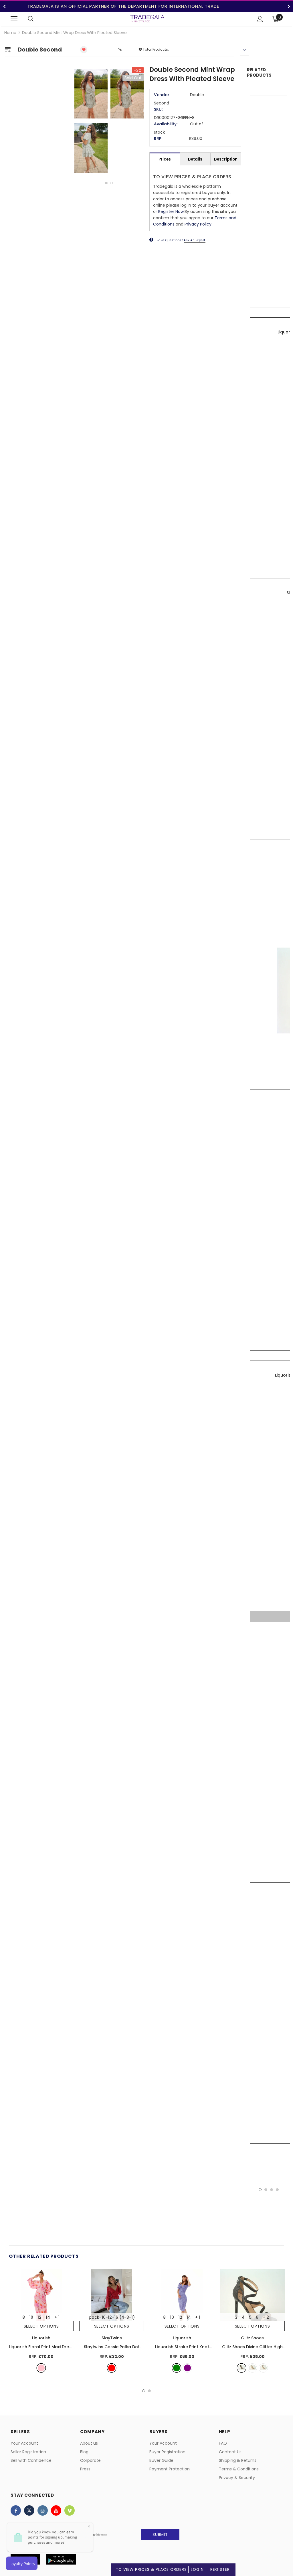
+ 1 (57, 2317)
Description (226, 159)
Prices (165, 159)
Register (220, 2570)
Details (195, 159)
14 (48, 2317)
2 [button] (112, 183)
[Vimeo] (70, 2510)
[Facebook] (16, 2510)
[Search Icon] (31, 19)
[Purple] (187, 2368)
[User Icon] (260, 19)
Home (10, 33)
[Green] (177, 2368)
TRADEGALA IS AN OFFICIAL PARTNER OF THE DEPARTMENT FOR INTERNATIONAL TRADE (123, 6)
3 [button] (272, 2190)
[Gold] (252, 2368)
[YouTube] (56, 2510)
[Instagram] (43, 2510)
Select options (41, 2326)
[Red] (112, 2368)
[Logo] (147, 19)
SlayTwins (112, 2338)
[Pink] (41, 2368)
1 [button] (106, 183)
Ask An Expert (195, 240)
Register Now (171, 211)
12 (39, 2317)
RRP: (158, 139)
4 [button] (277, 2190)
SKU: (158, 109)
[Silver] (263, 2368)
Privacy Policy (198, 224)
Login (197, 2570)
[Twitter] (29, 2510)
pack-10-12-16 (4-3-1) (112, 2317)
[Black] (241, 2368)
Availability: (166, 124)
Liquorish (41, 2338)
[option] (109, 122)
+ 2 (266, 2317)
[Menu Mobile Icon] (14, 19)
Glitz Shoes (252, 2338)
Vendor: (162, 95)
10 (31, 2317)
